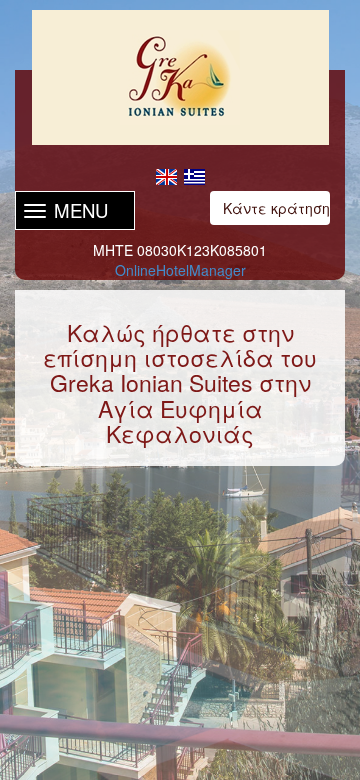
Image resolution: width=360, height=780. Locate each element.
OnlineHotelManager (180, 270)
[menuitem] (166, 176)
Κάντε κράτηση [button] (276, 208)
